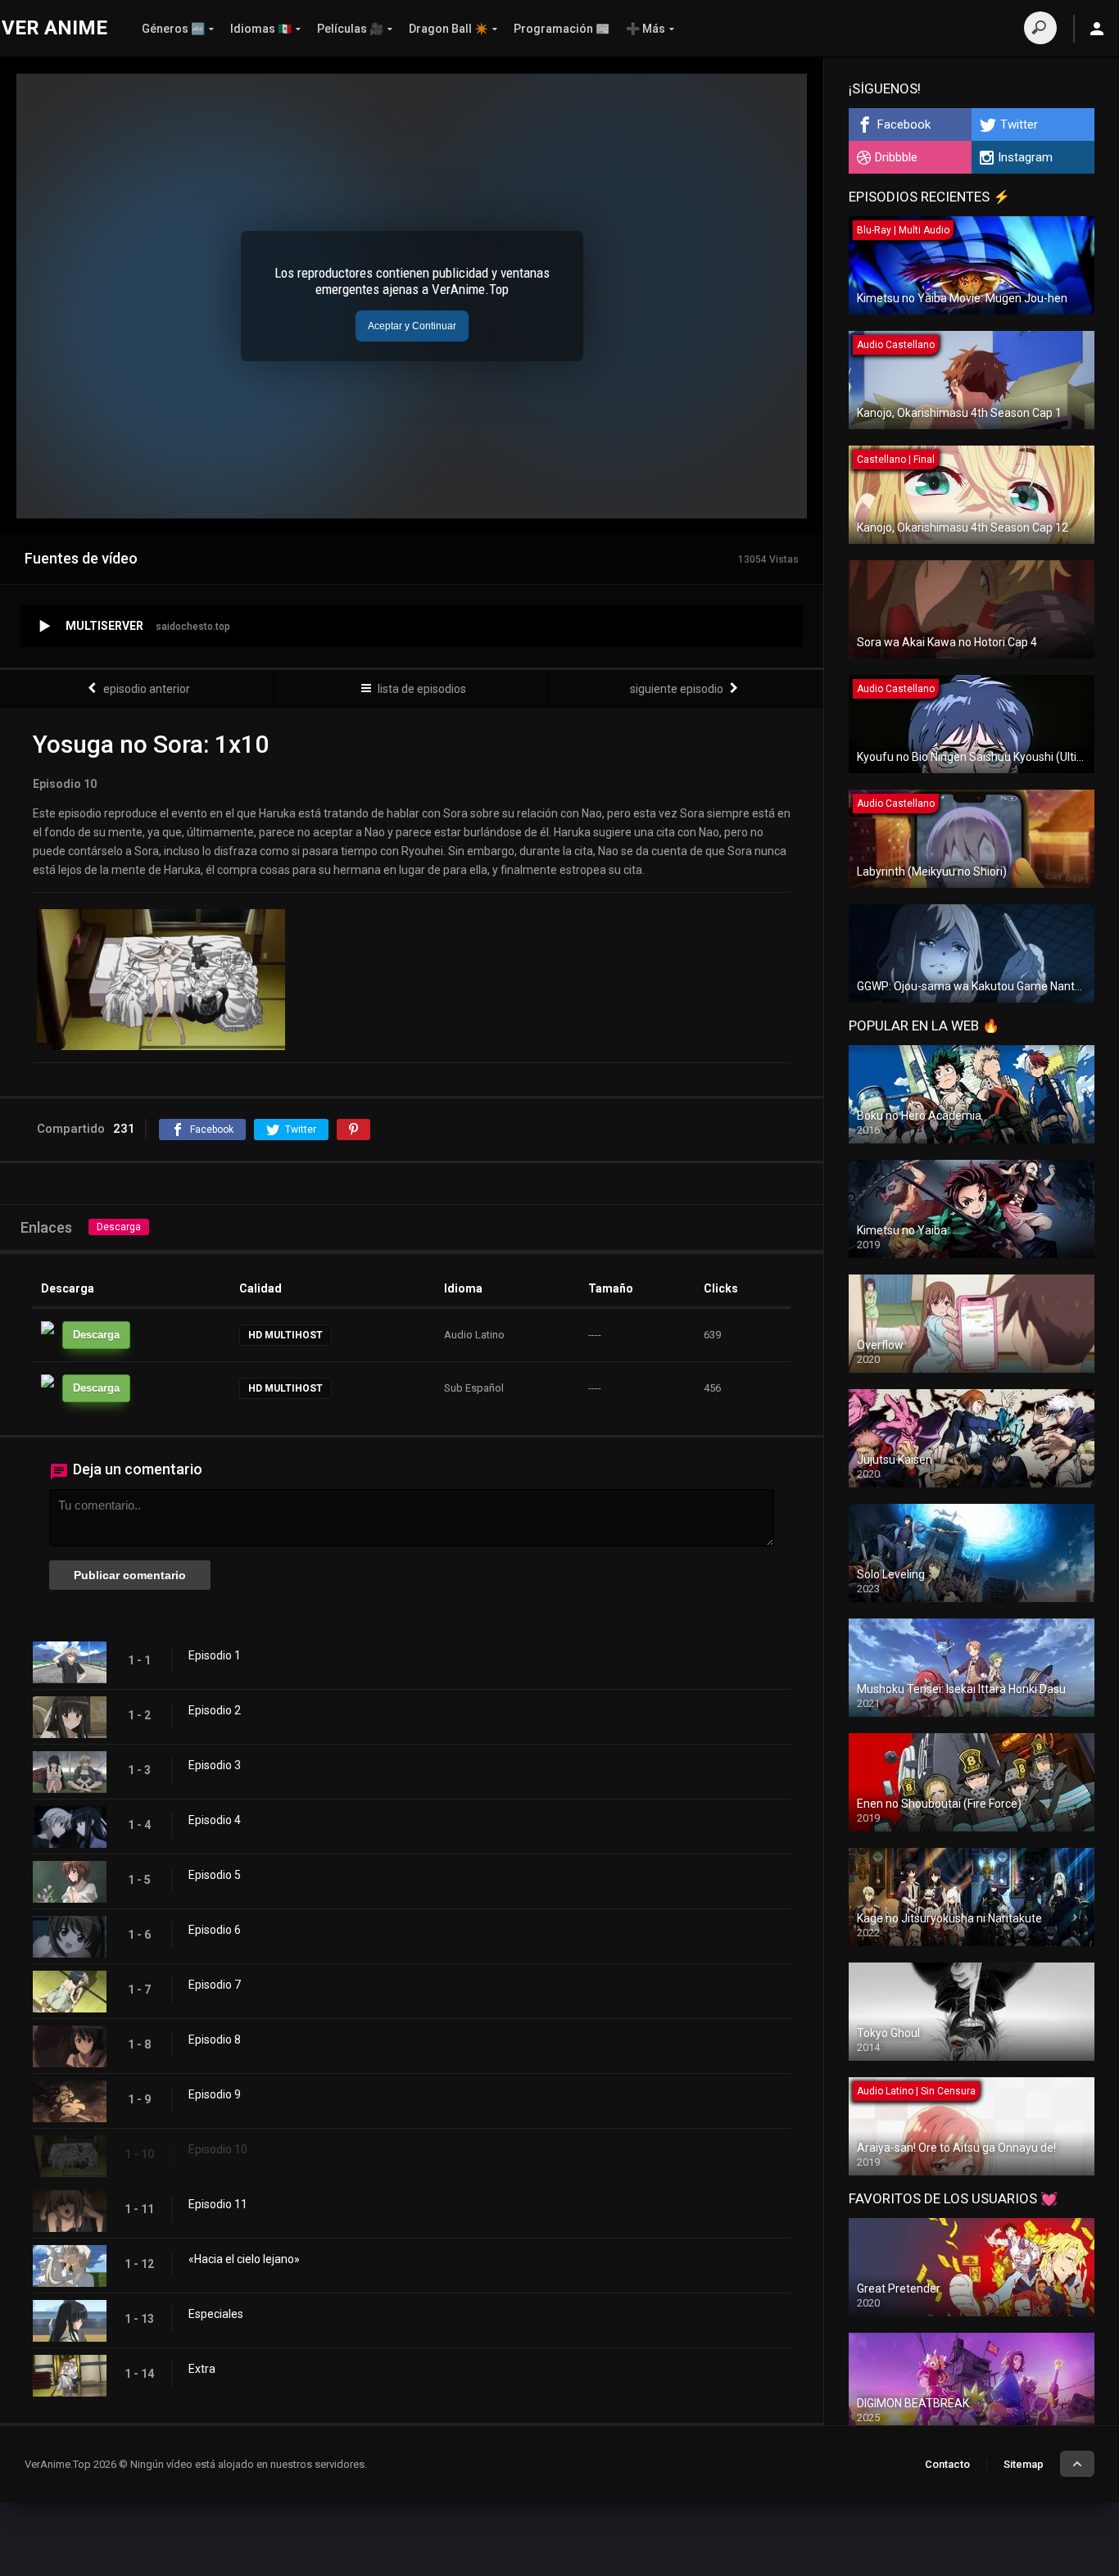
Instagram (1025, 157)
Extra (202, 2369)
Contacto (947, 2464)
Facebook (904, 124)
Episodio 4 (215, 1820)
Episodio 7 (215, 1985)
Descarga (119, 1227)
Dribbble (896, 157)
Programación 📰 (562, 29)
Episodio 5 (215, 1875)
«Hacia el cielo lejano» (244, 2259)
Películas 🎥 (350, 29)
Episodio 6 (215, 1930)
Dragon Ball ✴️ (449, 29)
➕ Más (646, 29)
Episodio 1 (215, 1655)
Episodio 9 (215, 2094)
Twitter (1019, 124)
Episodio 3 (215, 1765)
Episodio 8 (215, 2040)
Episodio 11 (218, 2204)
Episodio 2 (215, 1710)
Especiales (216, 2314)
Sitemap (1024, 2464)
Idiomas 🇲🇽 (261, 29)
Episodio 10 (218, 2149)
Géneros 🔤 (173, 29)
